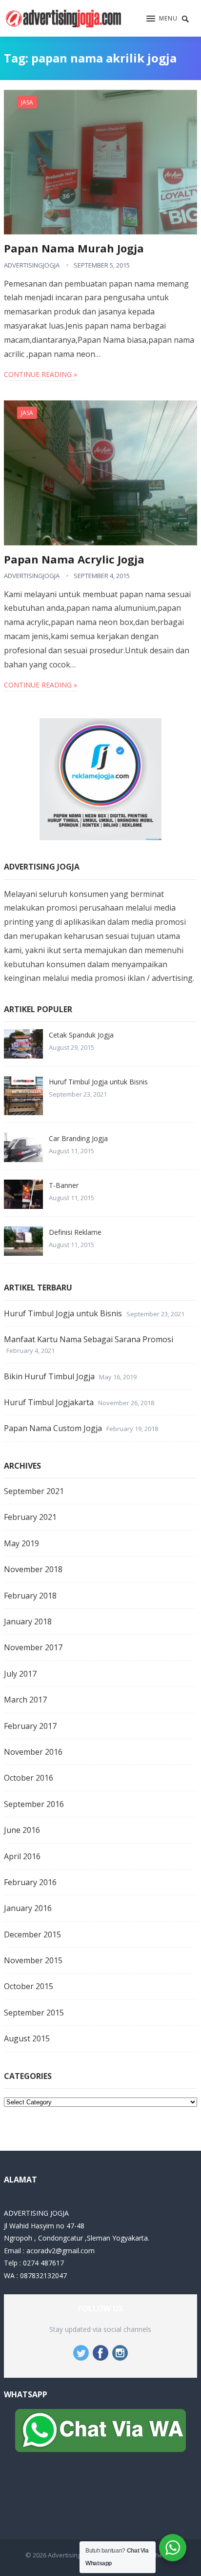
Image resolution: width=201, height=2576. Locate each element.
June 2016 (22, 1830)
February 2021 (30, 1517)
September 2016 (34, 1804)
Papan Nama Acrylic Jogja (74, 559)
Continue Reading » (40, 374)
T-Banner (64, 1185)
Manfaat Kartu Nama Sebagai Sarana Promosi (89, 1339)
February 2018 (30, 1596)
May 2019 (21, 1543)
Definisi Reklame (75, 1232)
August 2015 (27, 2038)
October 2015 (29, 1986)
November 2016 (33, 1752)
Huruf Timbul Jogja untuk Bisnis (98, 1082)
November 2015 (33, 1960)
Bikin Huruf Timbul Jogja (49, 1376)
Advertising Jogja (72, 2555)
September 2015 (34, 2013)
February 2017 (30, 1726)
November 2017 (33, 1647)
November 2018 (33, 1569)
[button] (162, 19)
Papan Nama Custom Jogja (53, 1428)
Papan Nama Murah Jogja (74, 248)
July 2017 (20, 1674)
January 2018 (28, 1621)
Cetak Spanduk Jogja (81, 1035)
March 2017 (25, 1700)
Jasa (27, 102)
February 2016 (30, 1882)
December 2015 (32, 1934)
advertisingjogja (32, 265)
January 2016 (28, 1908)
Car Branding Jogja (78, 1138)
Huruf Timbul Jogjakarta (49, 1402)
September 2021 (34, 1491)
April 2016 (22, 1856)
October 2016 (29, 1778)
